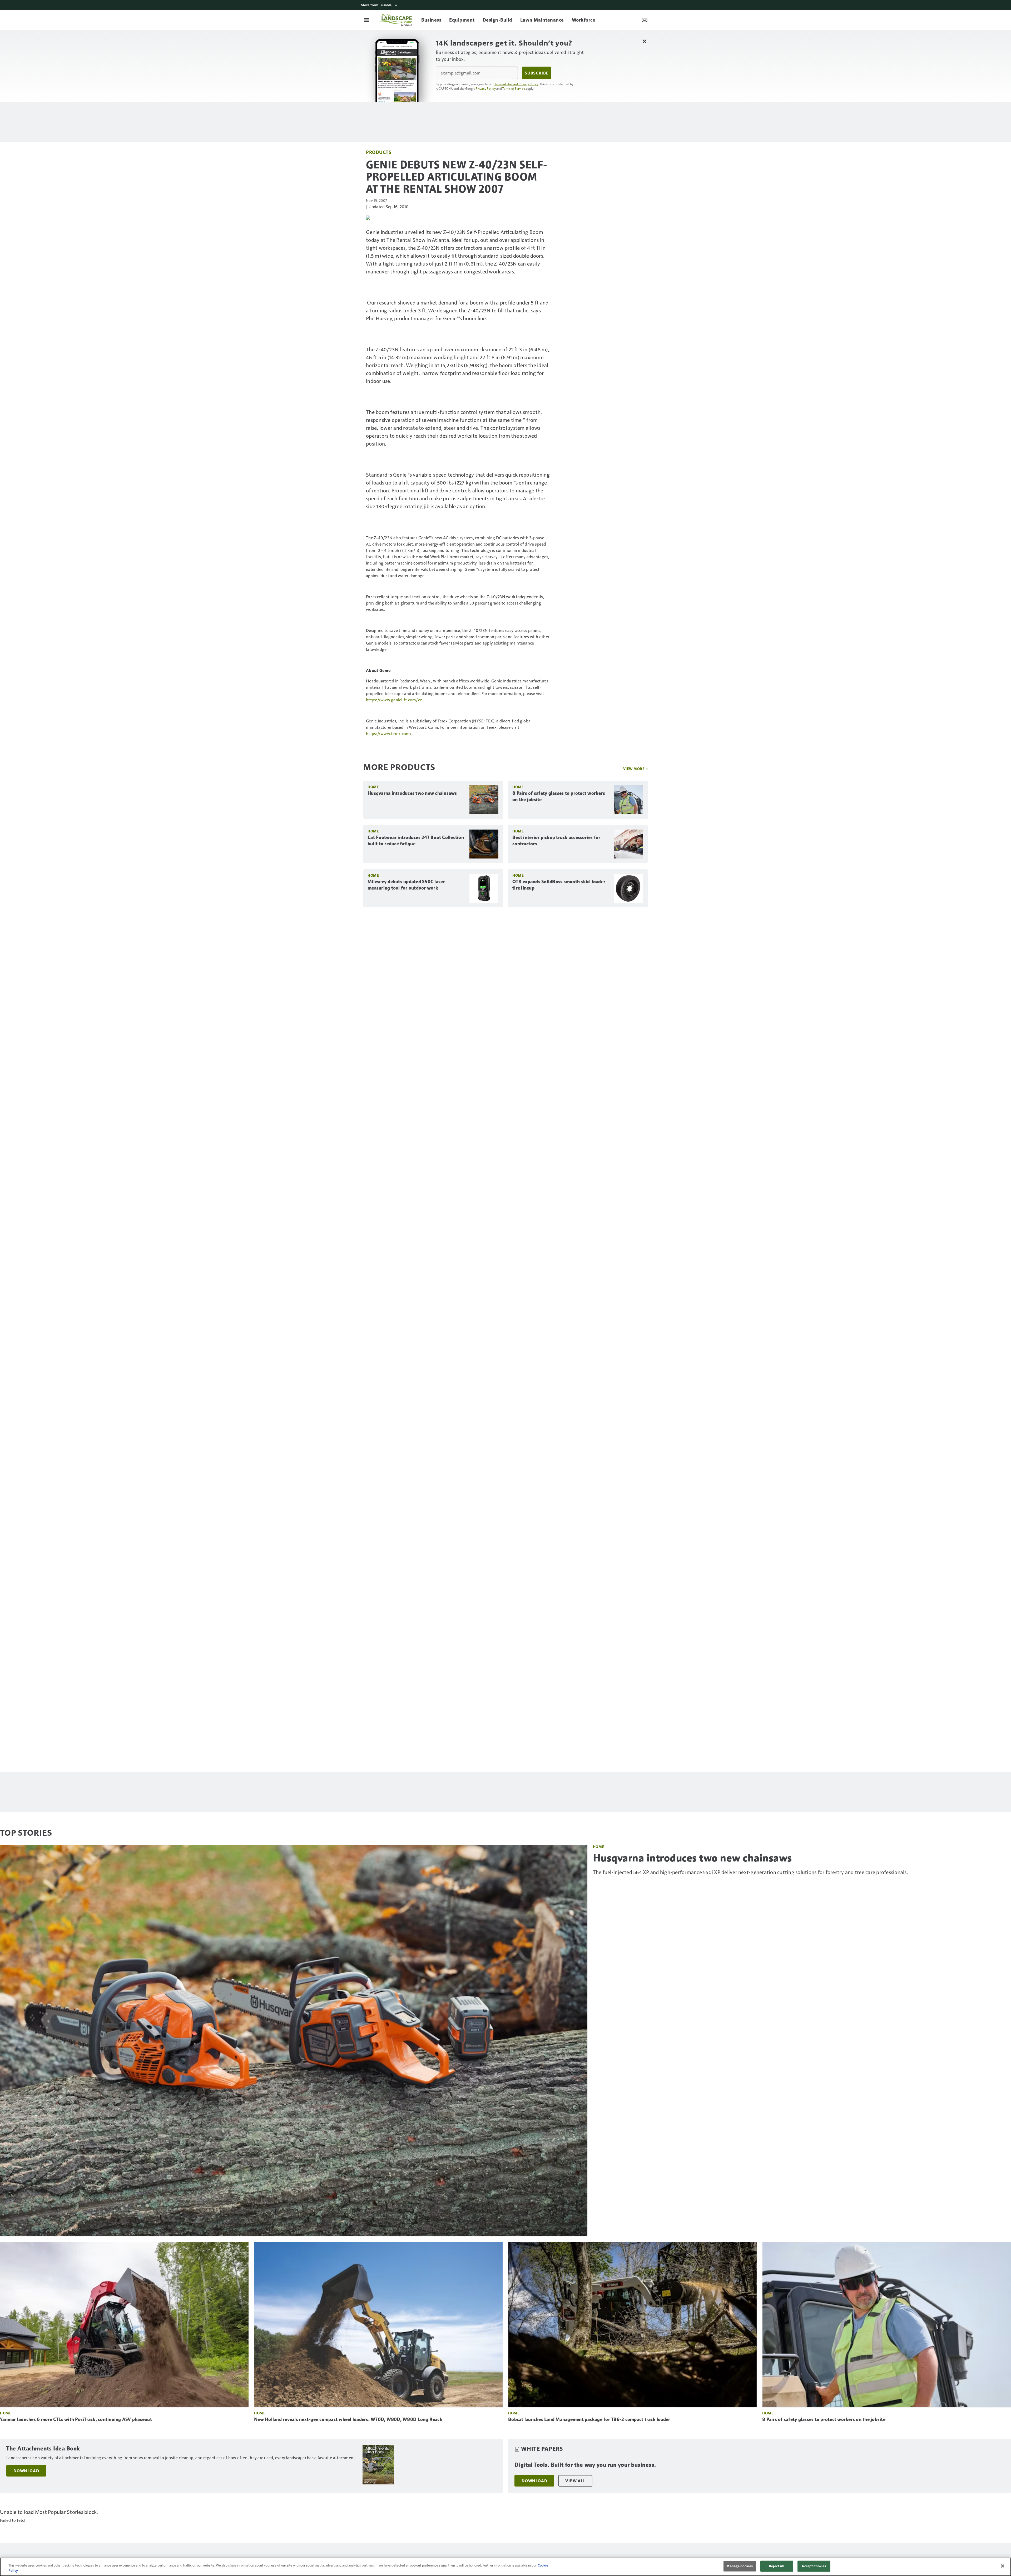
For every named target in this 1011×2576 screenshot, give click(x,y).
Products (379, 152)
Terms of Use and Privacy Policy (516, 84)
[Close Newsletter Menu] (644, 41)
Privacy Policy (486, 88)
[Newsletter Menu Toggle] (645, 20)
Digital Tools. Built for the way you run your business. (585, 2465)
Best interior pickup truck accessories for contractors (556, 841)
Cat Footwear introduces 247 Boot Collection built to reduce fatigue (416, 841)
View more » (636, 769)
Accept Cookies (814, 2566)
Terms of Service (514, 88)
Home (373, 787)
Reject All (777, 2566)
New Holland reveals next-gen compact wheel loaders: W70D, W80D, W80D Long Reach (348, 2419)
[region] (506, 2567)
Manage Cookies (740, 2566)
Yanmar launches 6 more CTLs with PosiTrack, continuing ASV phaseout (76, 2419)
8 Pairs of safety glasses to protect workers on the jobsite (559, 796)
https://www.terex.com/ (389, 733)
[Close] (1003, 2566)
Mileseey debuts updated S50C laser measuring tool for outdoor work (406, 885)
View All (575, 2481)
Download (26, 2471)
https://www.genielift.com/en (394, 700)
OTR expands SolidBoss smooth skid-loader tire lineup (559, 885)
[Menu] (366, 20)
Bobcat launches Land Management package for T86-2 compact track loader (589, 2419)
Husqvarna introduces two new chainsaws (412, 793)
